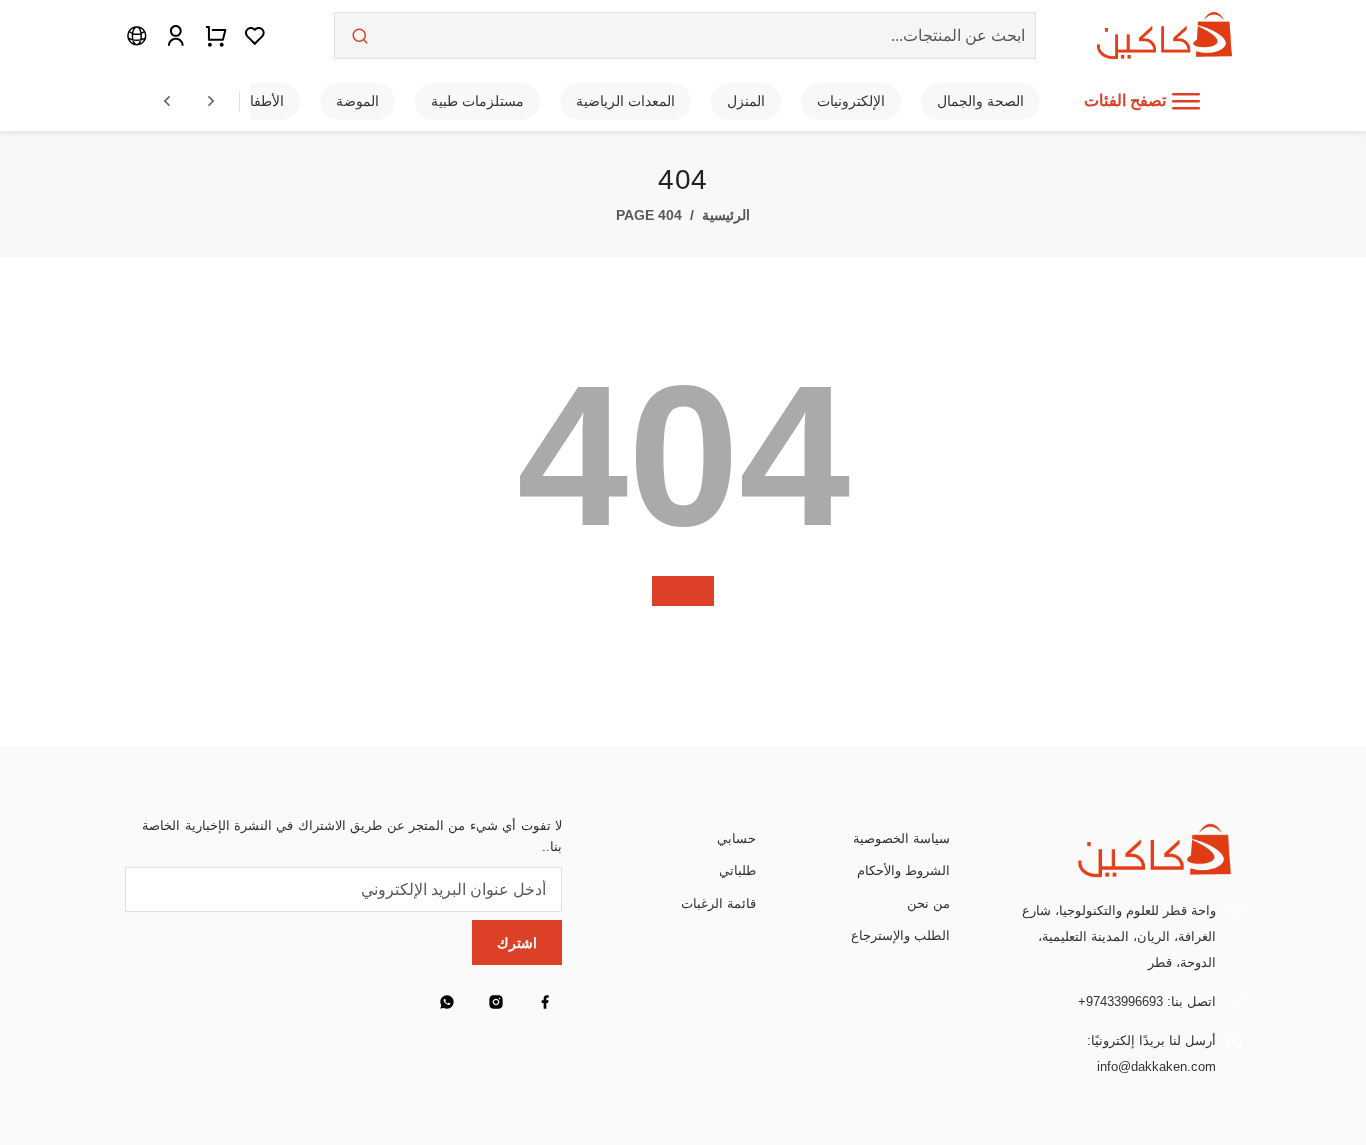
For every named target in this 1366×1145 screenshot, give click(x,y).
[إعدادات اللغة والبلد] (137, 35)
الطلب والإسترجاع (900, 935)
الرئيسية (726, 215)
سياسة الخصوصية (901, 838)
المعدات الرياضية (625, 101)
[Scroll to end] (211, 101)
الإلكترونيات (851, 101)
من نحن (928, 903)
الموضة (357, 101)
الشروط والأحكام (903, 870)
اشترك (517, 943)
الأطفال (262, 101)
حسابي (736, 838)
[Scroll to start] (167, 101)
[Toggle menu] (1186, 101)
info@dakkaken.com (1156, 1066)
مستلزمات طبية (477, 101)
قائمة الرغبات (718, 903)
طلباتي (737, 870)
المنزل (746, 101)
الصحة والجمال (980, 101)
